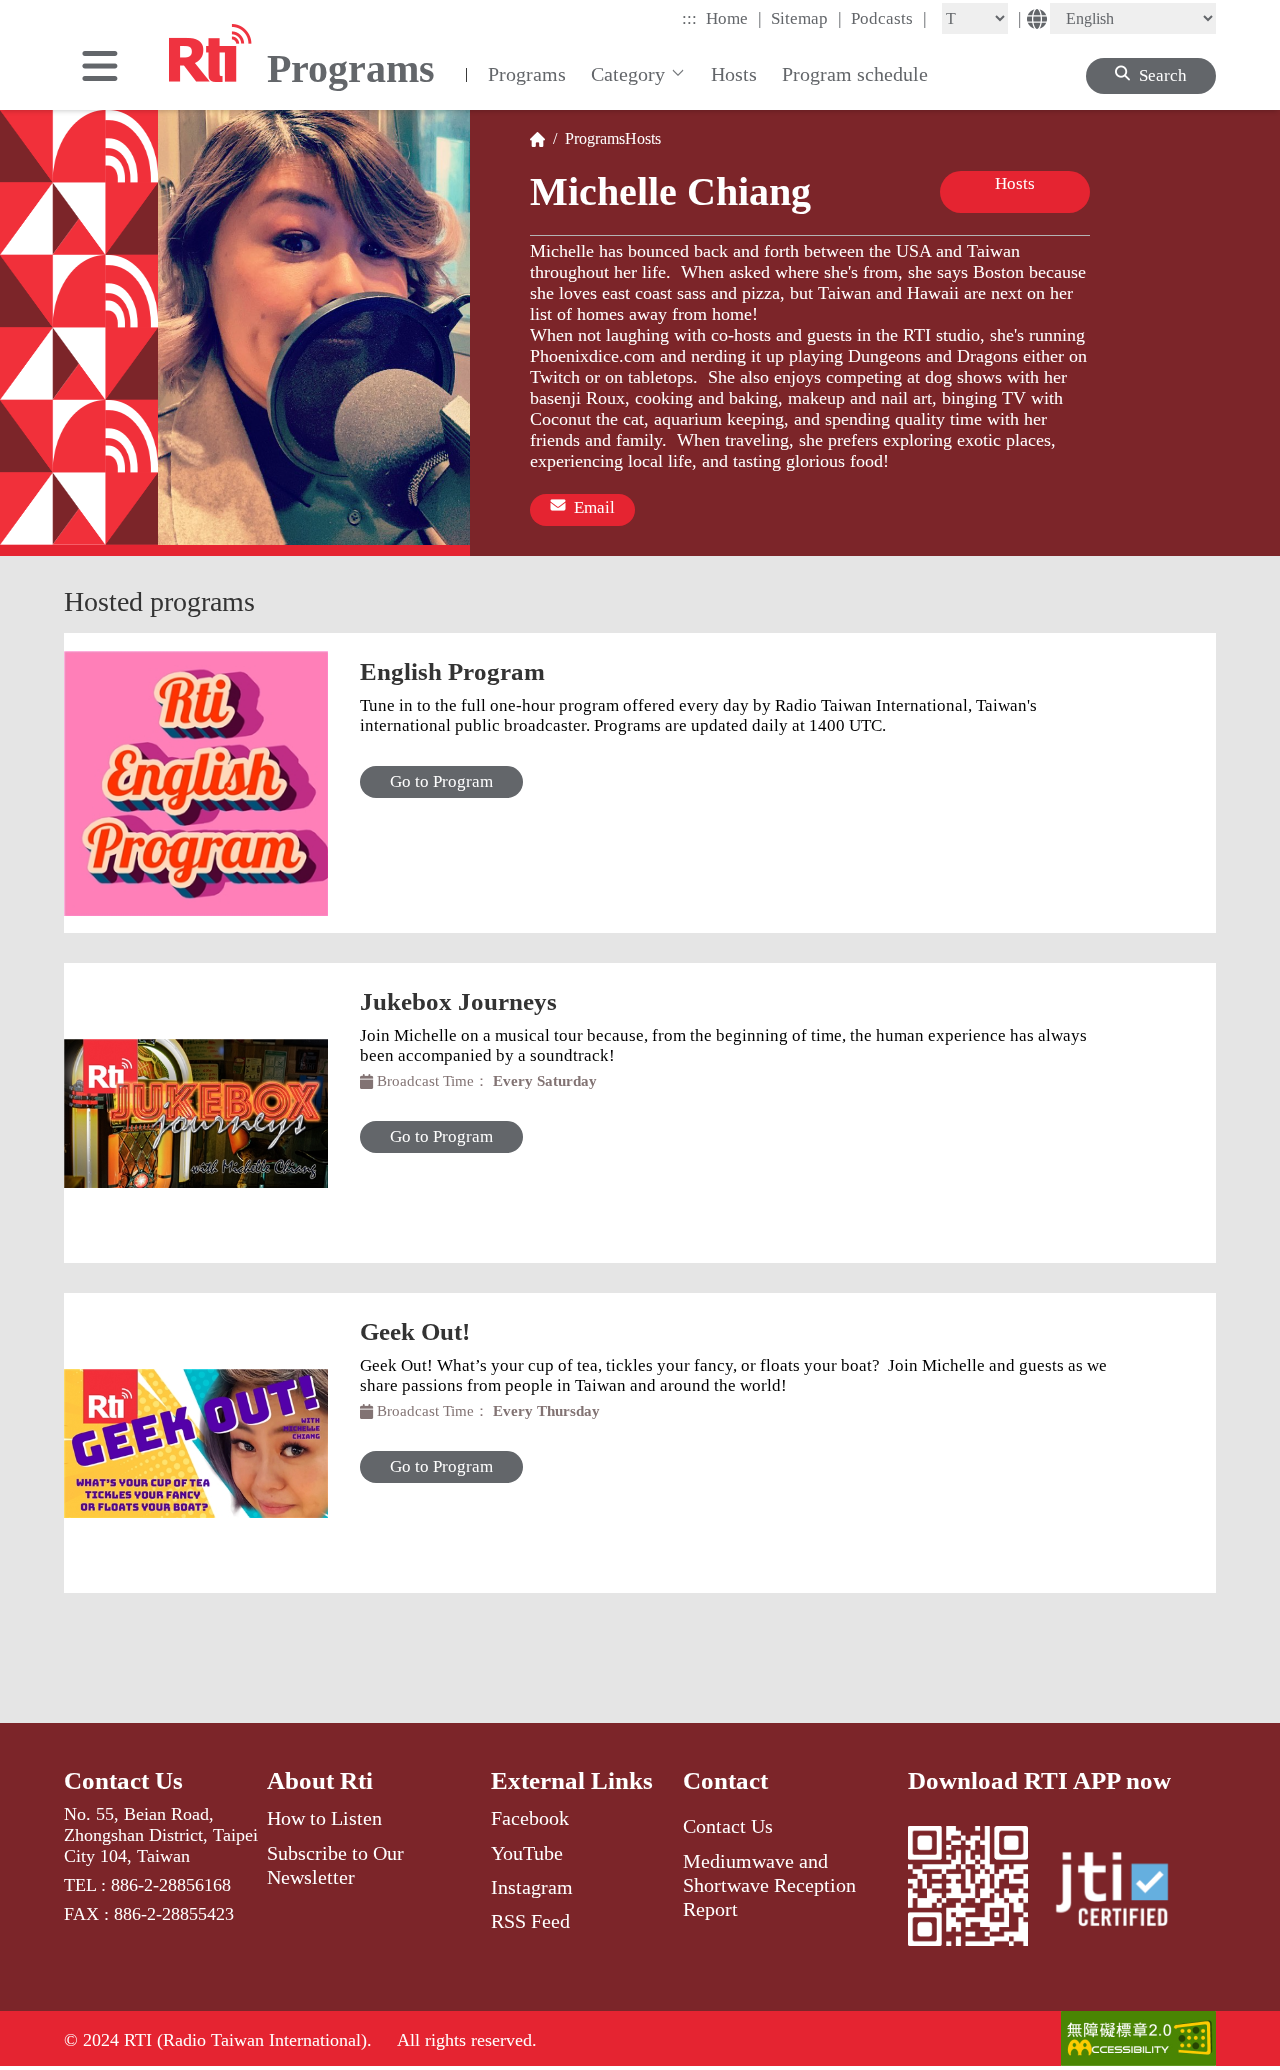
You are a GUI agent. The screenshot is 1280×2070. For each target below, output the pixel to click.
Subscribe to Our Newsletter (335, 1865)
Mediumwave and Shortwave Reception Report (769, 1885)
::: (689, 18)
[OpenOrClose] (100, 68)
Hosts (734, 74)
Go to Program (441, 781)
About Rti (320, 1780)
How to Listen (324, 1818)
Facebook (530, 1818)
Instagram (532, 1887)
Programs (527, 74)
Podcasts (889, 18)
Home (734, 18)
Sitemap (806, 18)
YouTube (527, 1853)
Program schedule (855, 74)
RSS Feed (530, 1921)
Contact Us (123, 1780)
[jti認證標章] (1124, 1892)
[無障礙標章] (1138, 2040)
